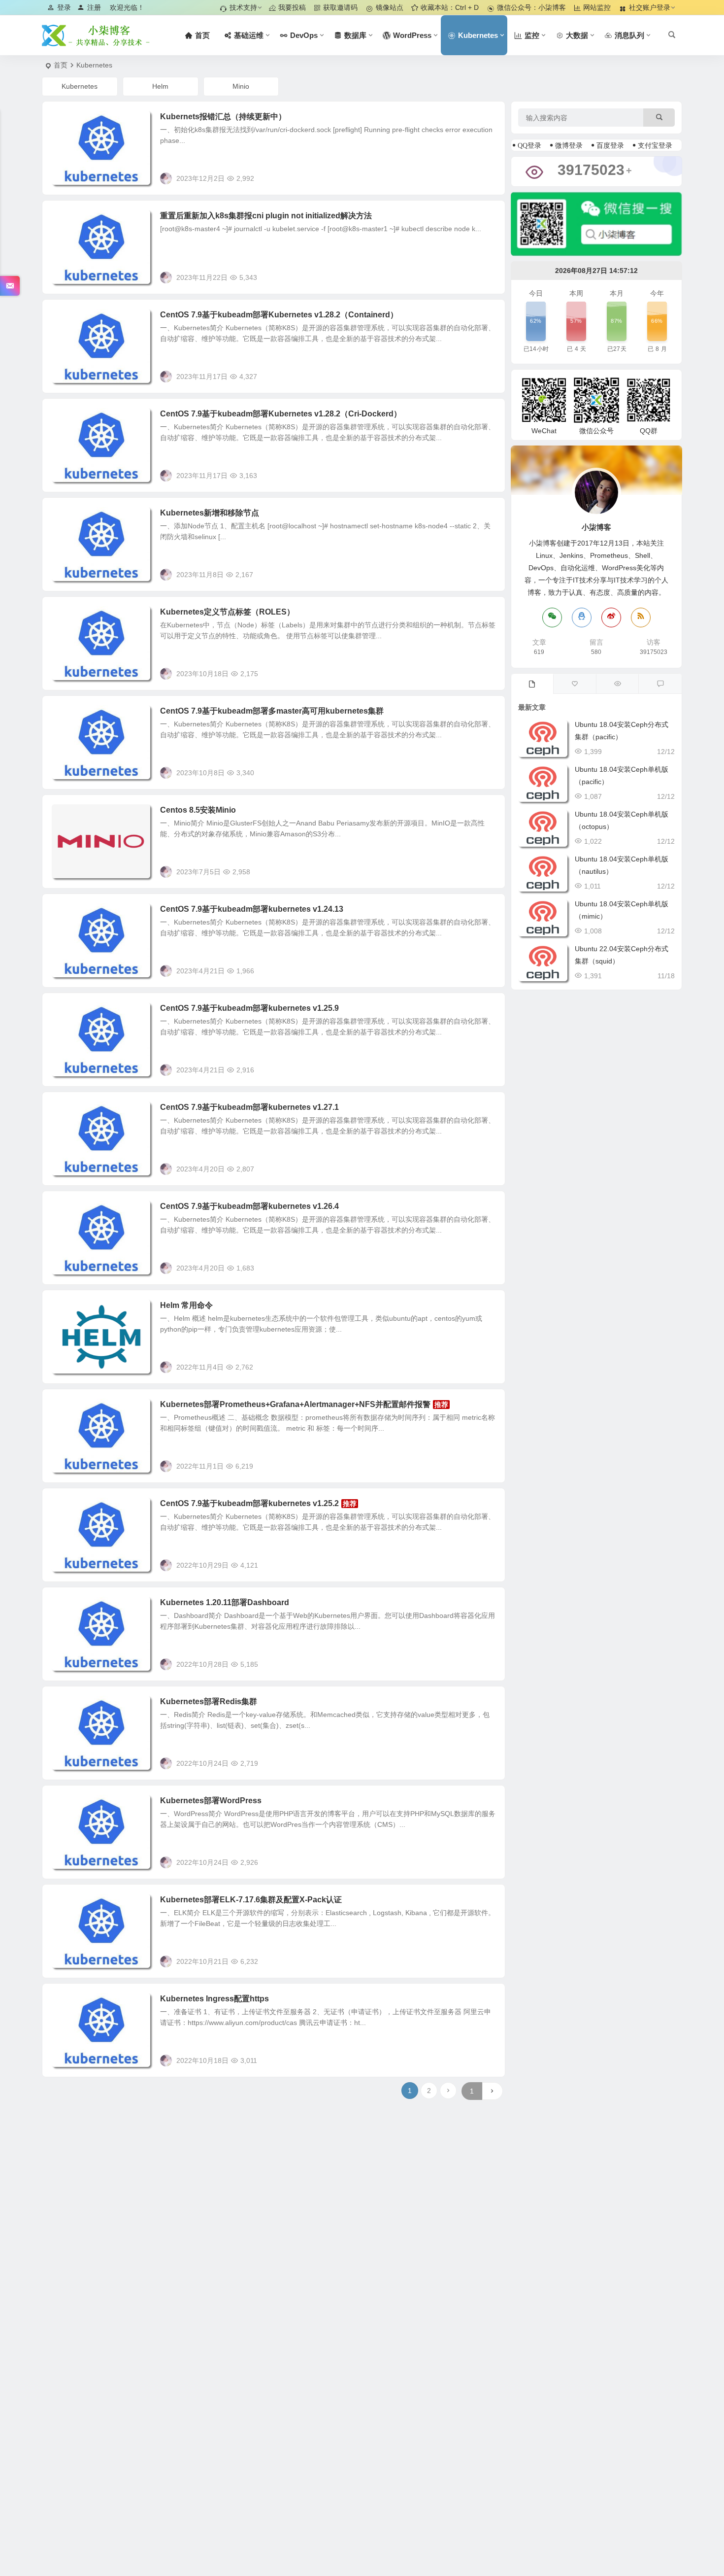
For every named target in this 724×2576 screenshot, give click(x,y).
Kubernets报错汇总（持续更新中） (223, 117)
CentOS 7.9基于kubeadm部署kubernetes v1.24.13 (252, 909)
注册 (94, 7)
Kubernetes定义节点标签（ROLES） (227, 612)
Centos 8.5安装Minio (198, 810)
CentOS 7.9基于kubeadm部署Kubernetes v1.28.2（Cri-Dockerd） (281, 414)
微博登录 (569, 145)
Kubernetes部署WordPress (211, 1801)
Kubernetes (80, 86)
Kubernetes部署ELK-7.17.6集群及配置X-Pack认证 (251, 1900)
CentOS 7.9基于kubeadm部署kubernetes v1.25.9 (249, 1008)
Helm (160, 86)
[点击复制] (582, 618)
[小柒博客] (96, 35)
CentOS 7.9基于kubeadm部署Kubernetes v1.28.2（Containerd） (279, 315)
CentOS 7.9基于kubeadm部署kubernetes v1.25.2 (249, 1503)
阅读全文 (486, 178)
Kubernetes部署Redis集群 (209, 1701)
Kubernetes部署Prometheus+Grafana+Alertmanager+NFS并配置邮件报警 (295, 1404)
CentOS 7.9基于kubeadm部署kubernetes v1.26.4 (249, 1206)
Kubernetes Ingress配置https (214, 1999)
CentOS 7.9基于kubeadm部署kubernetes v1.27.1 (249, 1107)
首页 (61, 65)
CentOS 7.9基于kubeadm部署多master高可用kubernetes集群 (272, 711)
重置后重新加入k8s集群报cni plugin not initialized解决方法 (266, 216)
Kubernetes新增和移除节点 (210, 513)
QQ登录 (529, 145)
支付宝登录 (655, 145)
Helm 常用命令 (186, 1305)
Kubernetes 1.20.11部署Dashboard (225, 1602)
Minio (241, 86)
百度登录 (610, 145)
